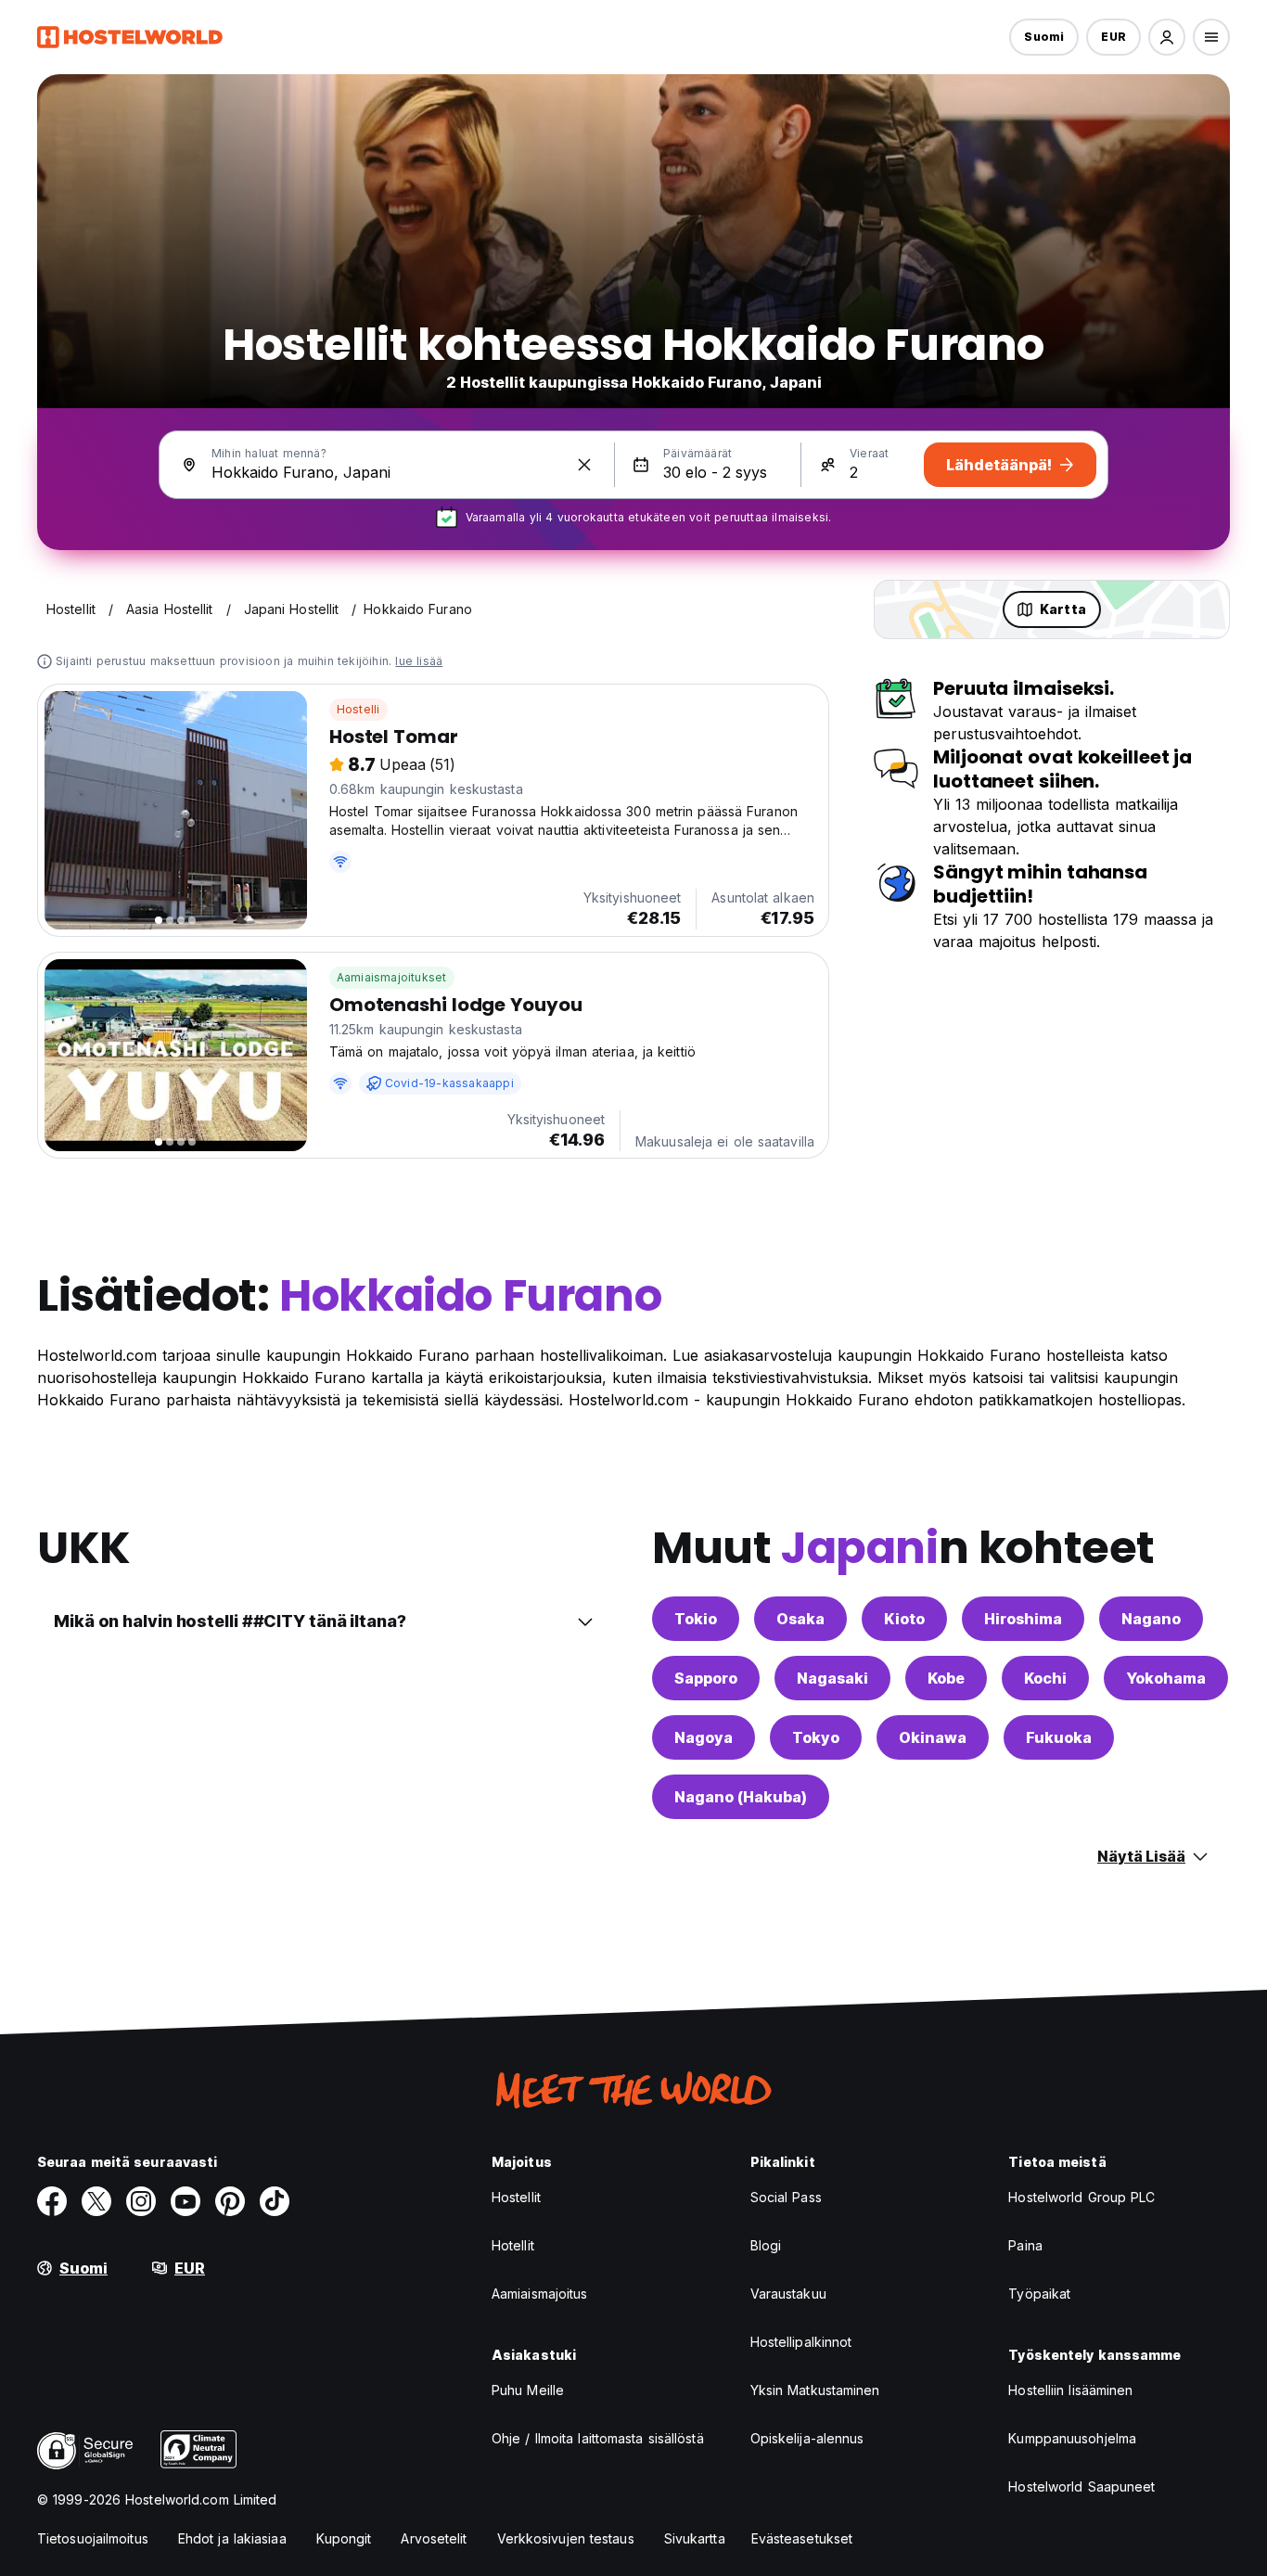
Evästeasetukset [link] (802, 2538)
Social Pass (786, 2197)
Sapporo (706, 1678)
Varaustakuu (788, 2294)
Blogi (766, 2245)
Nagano (1151, 1619)
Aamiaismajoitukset (392, 977)
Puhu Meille (528, 2390)
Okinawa (933, 1737)
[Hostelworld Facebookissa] (52, 2201)
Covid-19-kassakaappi (449, 1083)
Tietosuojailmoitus (93, 2538)
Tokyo (816, 1737)
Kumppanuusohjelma (1072, 2438)
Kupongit (344, 2538)
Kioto (904, 1619)
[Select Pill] (1167, 37)
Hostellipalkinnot (801, 2342)
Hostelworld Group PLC (1081, 2197)
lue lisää (419, 661)
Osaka (800, 1619)
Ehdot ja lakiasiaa (232, 2538)
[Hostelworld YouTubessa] (186, 2201)
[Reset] (584, 465)
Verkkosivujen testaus (566, 2538)
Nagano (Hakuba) (741, 1797)
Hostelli (358, 709)
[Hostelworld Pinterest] (230, 2201)
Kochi (1045, 1678)
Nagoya (704, 1737)
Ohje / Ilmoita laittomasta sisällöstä (598, 2438)
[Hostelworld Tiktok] (275, 2201)
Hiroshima (1023, 1619)
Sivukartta (695, 2538)
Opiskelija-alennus (807, 2438)
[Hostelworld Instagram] (141, 2201)
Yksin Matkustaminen (815, 2390)
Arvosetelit (434, 2538)
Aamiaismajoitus (540, 2294)
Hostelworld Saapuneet (1081, 2486)
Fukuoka (1059, 1737)
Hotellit (513, 2245)
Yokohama (1166, 1678)
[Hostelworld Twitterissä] (96, 2201)
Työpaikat (1039, 2294)
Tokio (696, 1619)
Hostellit (516, 2197)
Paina (1025, 2245)
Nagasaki (832, 1678)
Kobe (946, 1678)
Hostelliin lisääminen (1070, 2390)
